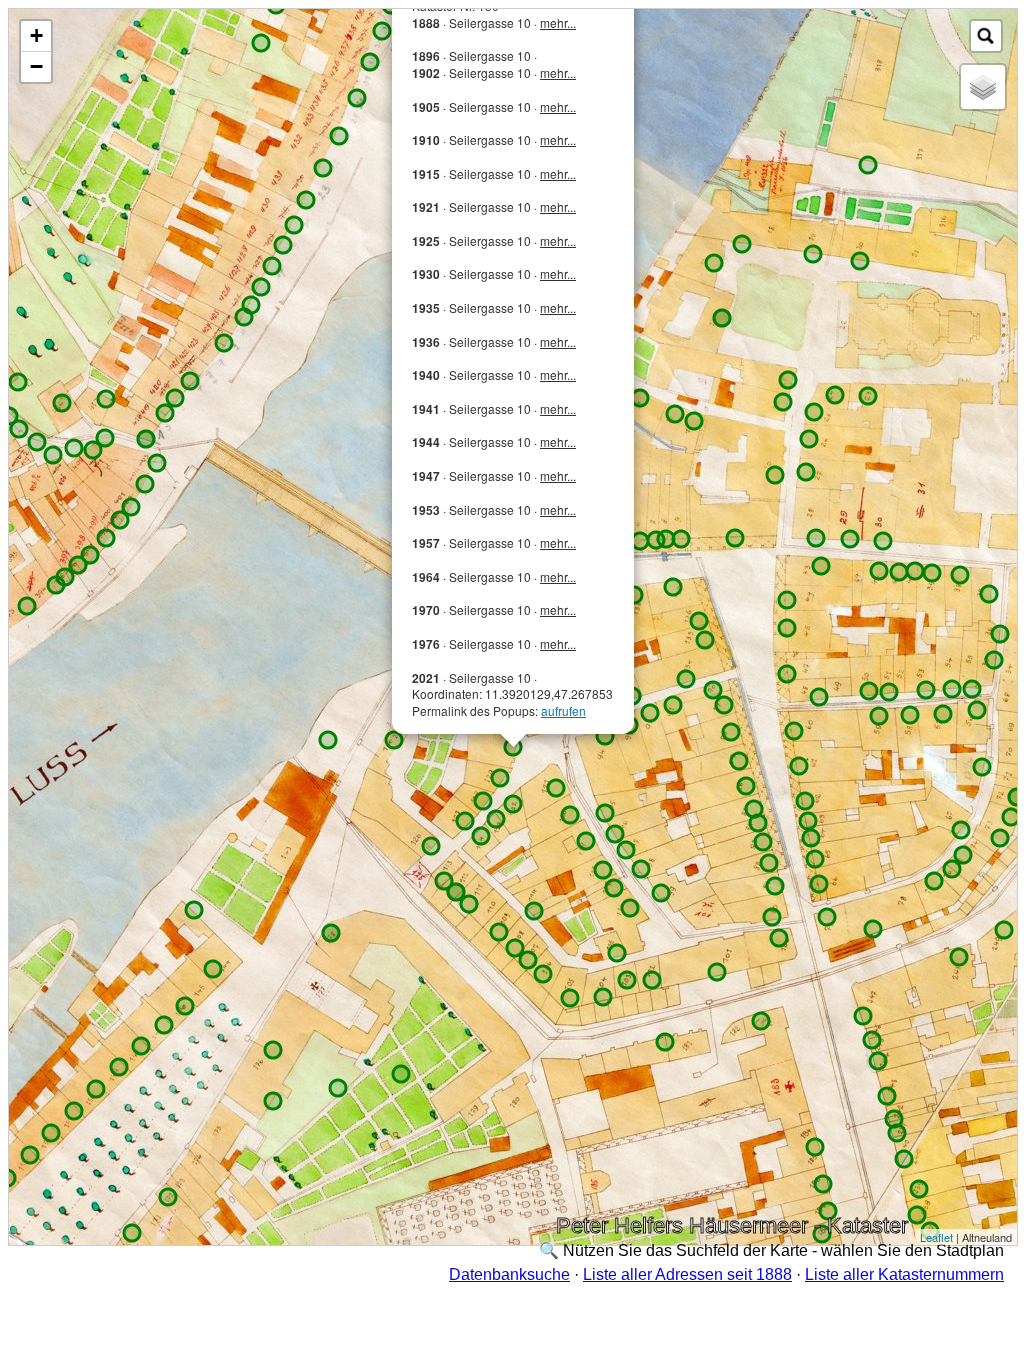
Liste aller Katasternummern (904, 1274)
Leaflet (936, 1237)
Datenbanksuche (509, 1274)
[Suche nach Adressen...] (986, 36)
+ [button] (36, 35)
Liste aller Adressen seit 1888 (687, 1274)
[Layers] (983, 87)
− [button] (36, 66)
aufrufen (563, 710)
